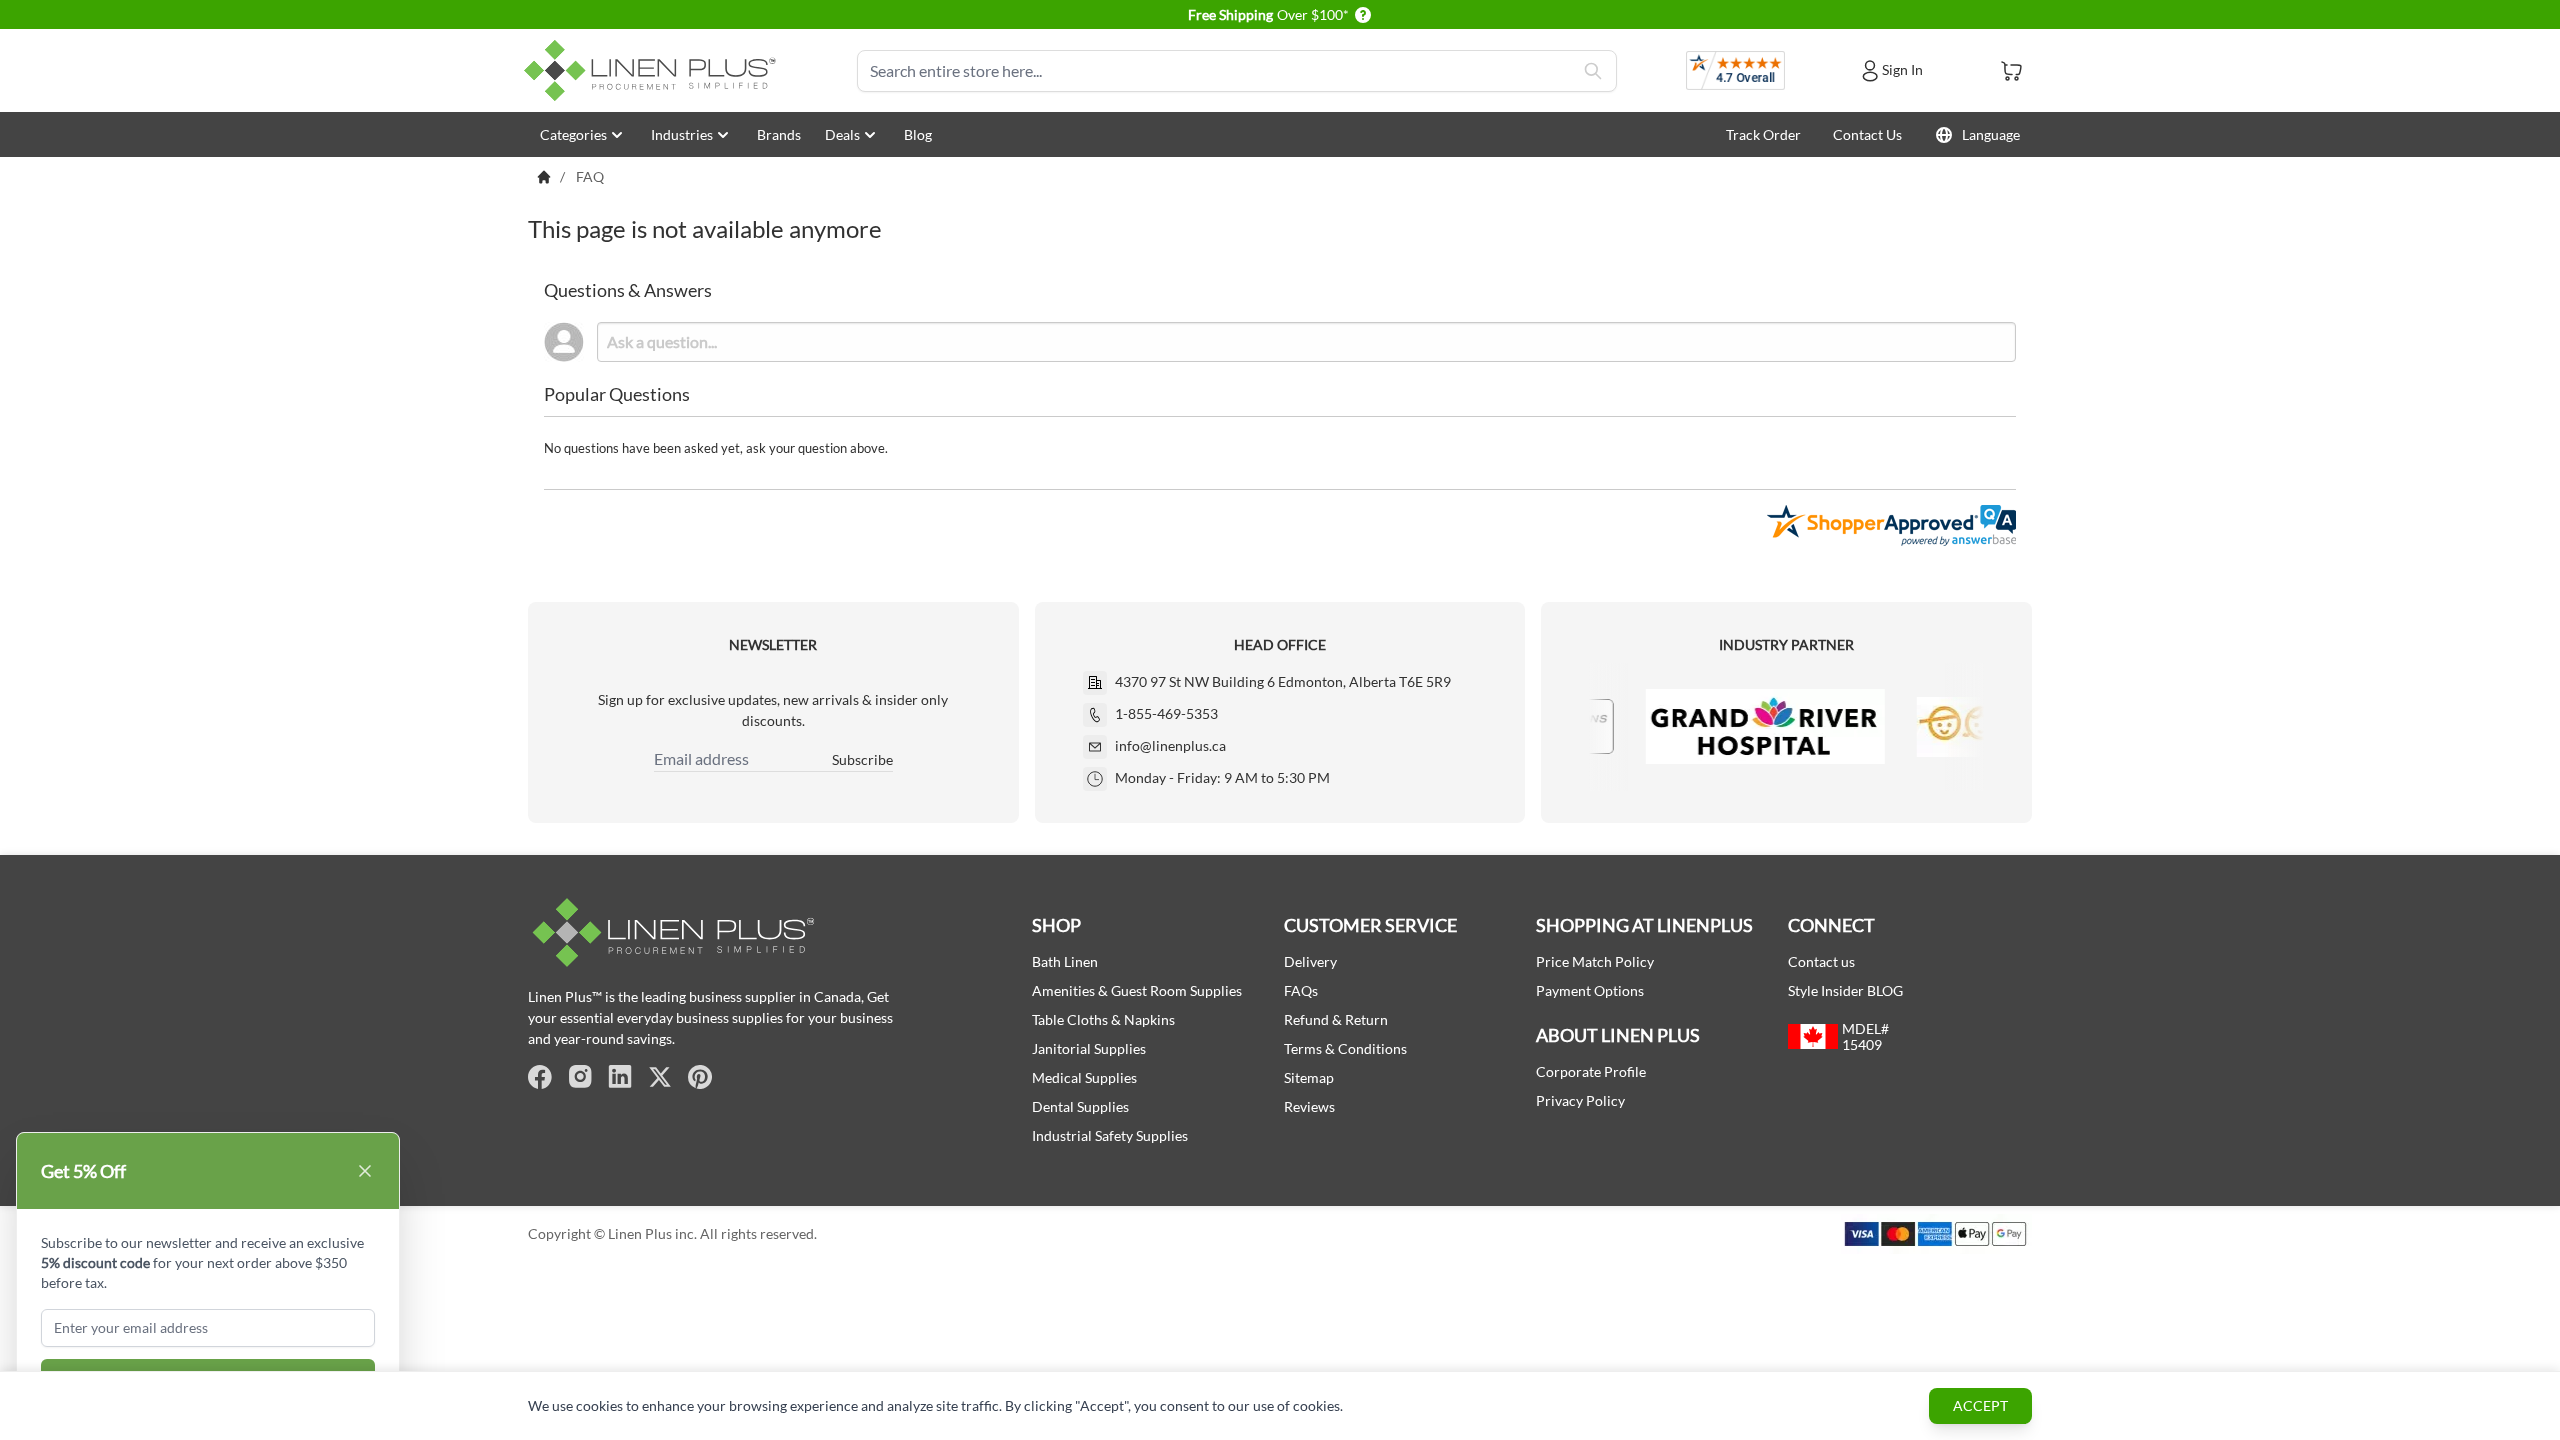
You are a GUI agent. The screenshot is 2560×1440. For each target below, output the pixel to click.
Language (1991, 134)
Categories (573, 134)
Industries (682, 134)
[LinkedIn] (620, 1077)
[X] (660, 1077)
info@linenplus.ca (1170, 745)
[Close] (365, 1171)
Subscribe (862, 759)
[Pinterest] (700, 1077)
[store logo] (654, 70)
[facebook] (540, 1077)
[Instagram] (580, 1077)
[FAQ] (544, 177)
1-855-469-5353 (1166, 713)
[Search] (1593, 71)
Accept (1980, 1405)
